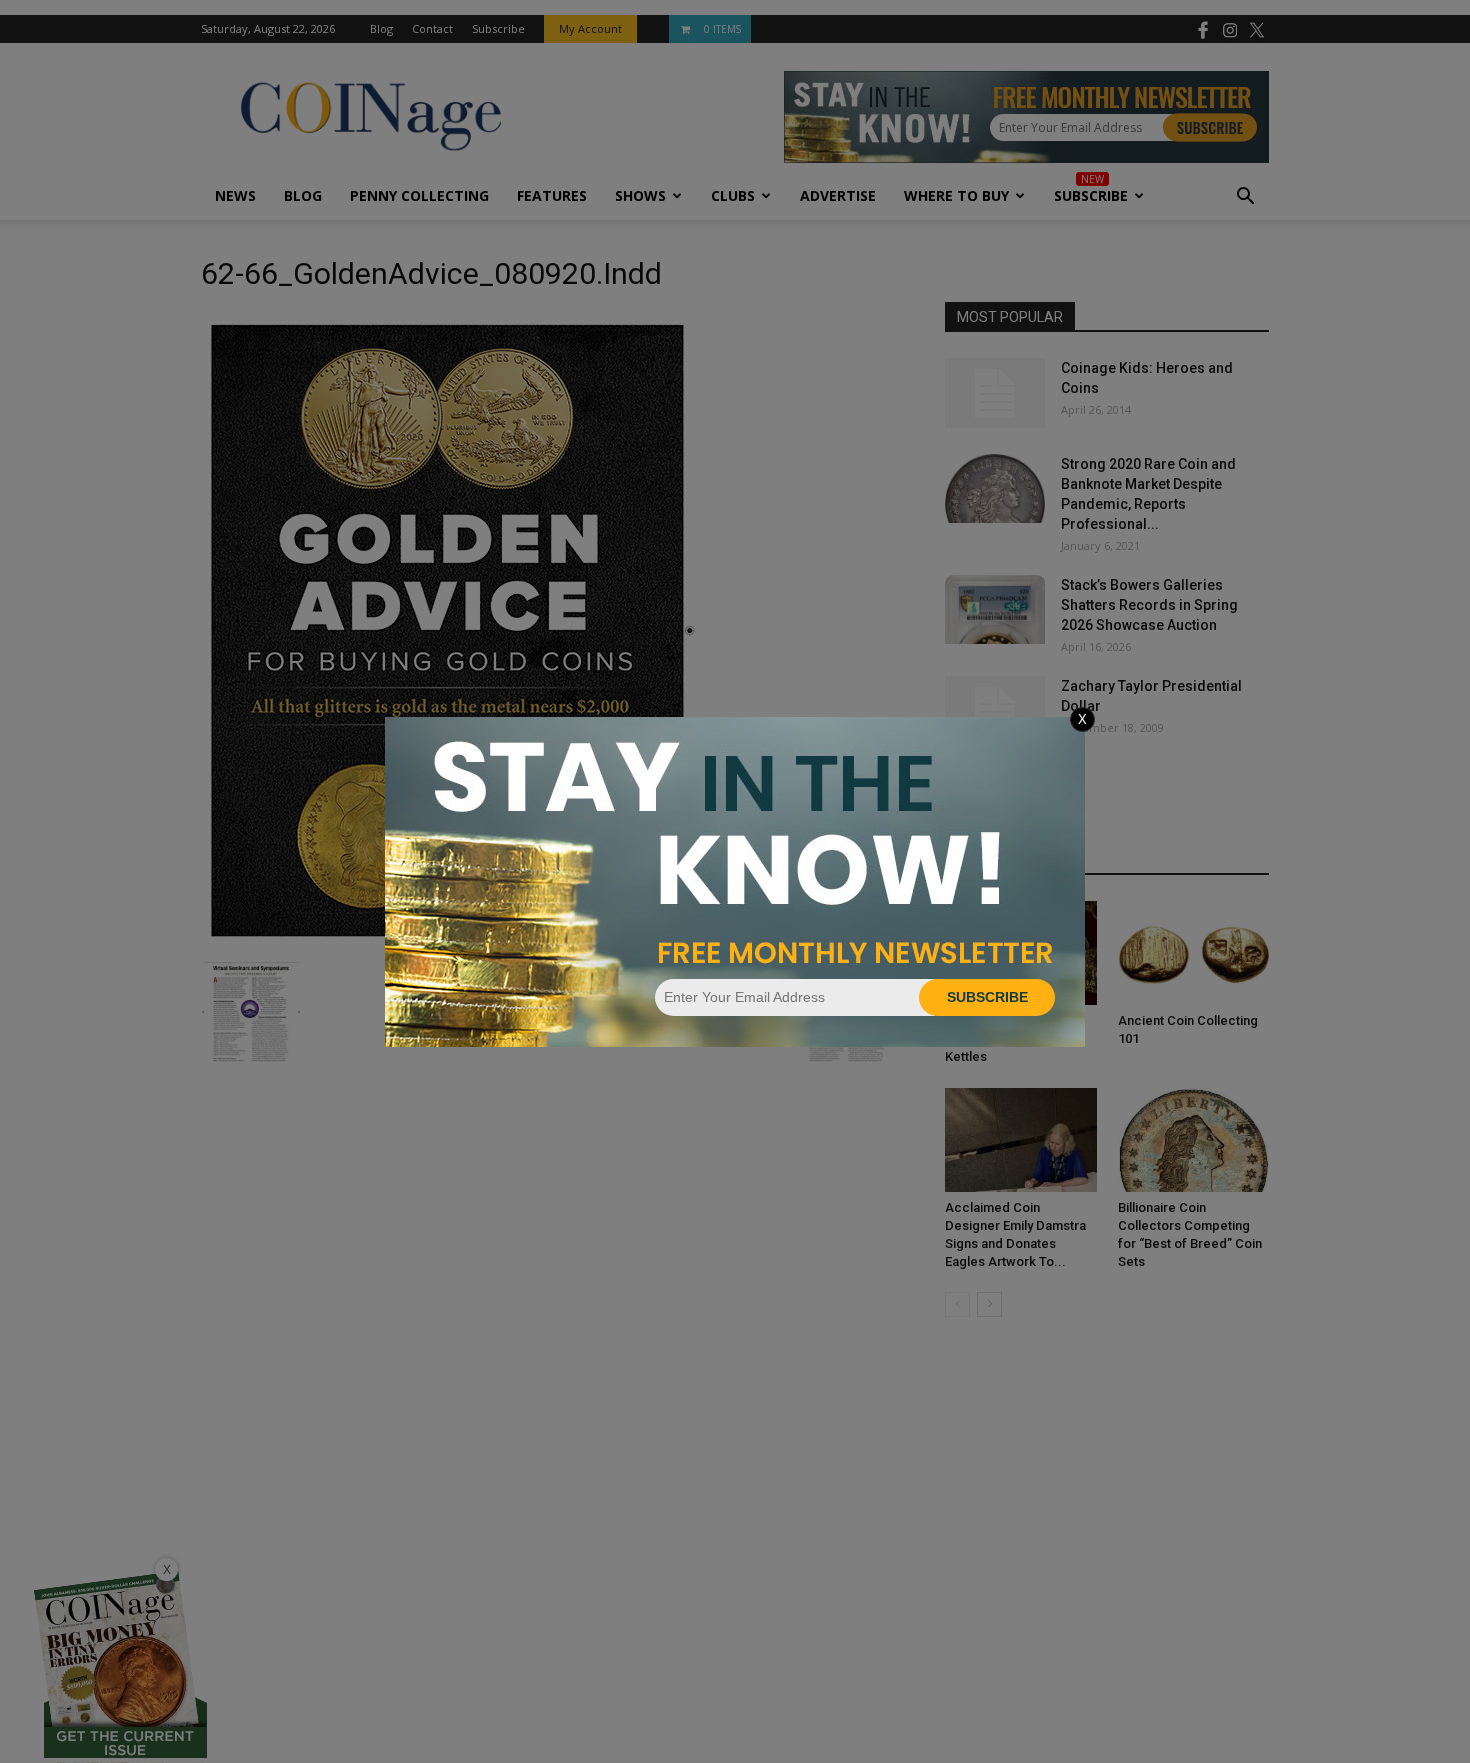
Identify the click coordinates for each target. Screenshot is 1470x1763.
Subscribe (987, 997)
